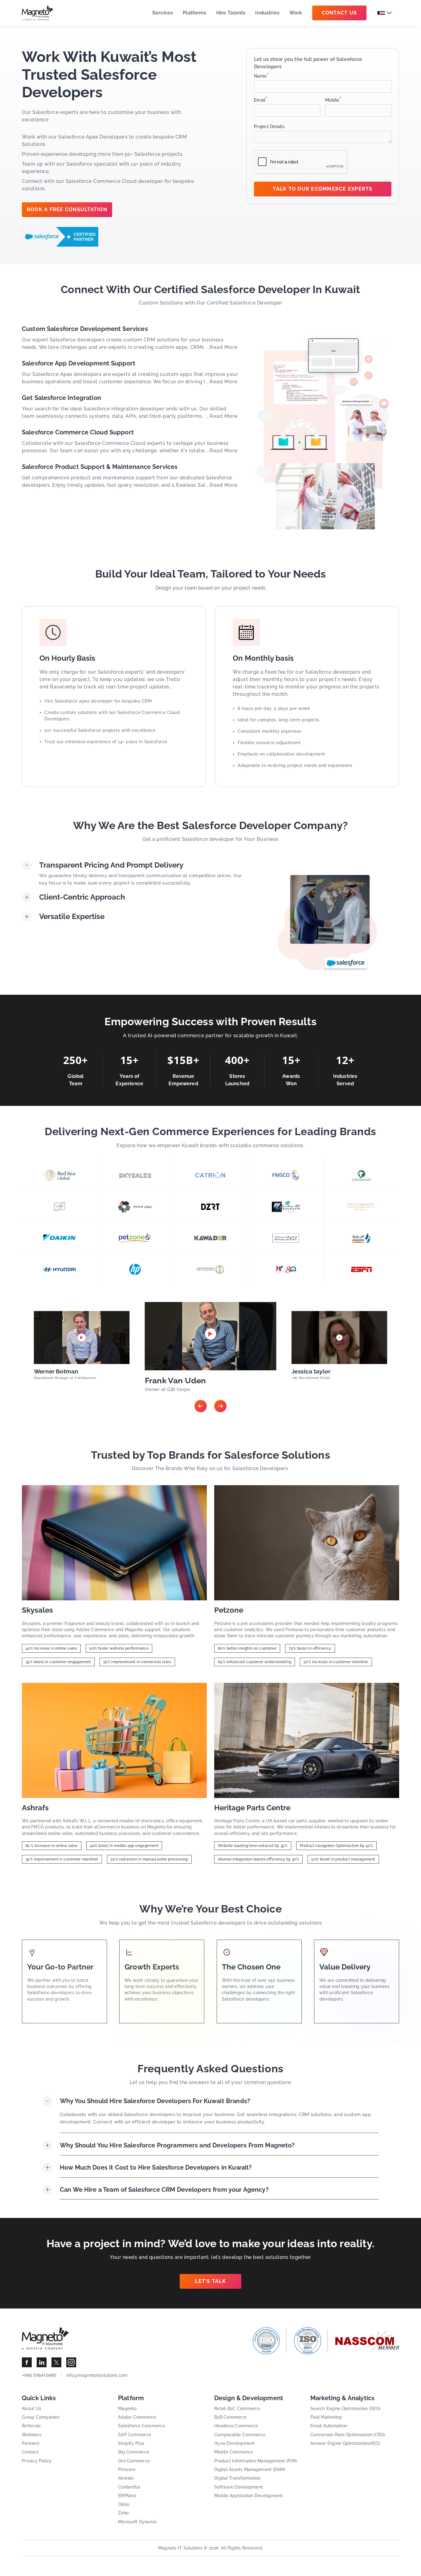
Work (296, 13)
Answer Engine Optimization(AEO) (345, 2443)
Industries (267, 13)
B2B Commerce (230, 2417)
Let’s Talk (211, 2281)
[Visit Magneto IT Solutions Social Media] (27, 2362)
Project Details (269, 127)
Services (163, 13)
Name (261, 76)
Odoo (124, 2504)
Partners (31, 2443)
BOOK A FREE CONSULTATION (67, 210)
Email (261, 100)
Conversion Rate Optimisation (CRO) (348, 2435)
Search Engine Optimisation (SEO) (345, 2409)
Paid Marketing (326, 2417)
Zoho (123, 2513)
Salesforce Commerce (141, 2426)
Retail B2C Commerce (237, 2409)
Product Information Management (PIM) (255, 2461)
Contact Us (339, 13)
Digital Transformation (237, 2478)
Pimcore (127, 2469)
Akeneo (126, 2478)
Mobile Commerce (233, 2452)
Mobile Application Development (249, 2496)
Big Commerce (134, 2452)
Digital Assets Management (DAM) (250, 2469)
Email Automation (329, 2426)
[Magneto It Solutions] (38, 13)
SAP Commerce (135, 2435)
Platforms (194, 13)
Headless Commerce (236, 2426)
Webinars (32, 2435)
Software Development (239, 2487)
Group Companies (41, 2417)
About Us (32, 2409)
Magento (127, 2409)
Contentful (129, 2487)
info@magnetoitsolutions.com (97, 2375)
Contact (30, 2452)
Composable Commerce (240, 2435)
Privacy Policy (37, 2461)
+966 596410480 (39, 2375)
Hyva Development (234, 2443)
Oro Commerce (134, 2461)
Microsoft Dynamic (138, 2522)
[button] (201, 1406)
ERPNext (127, 2496)
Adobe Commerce (137, 2417)
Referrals (31, 2426)
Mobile (333, 100)
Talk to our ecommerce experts (323, 189)
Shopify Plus (131, 2443)
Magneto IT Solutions (180, 2548)
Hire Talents (231, 13)
